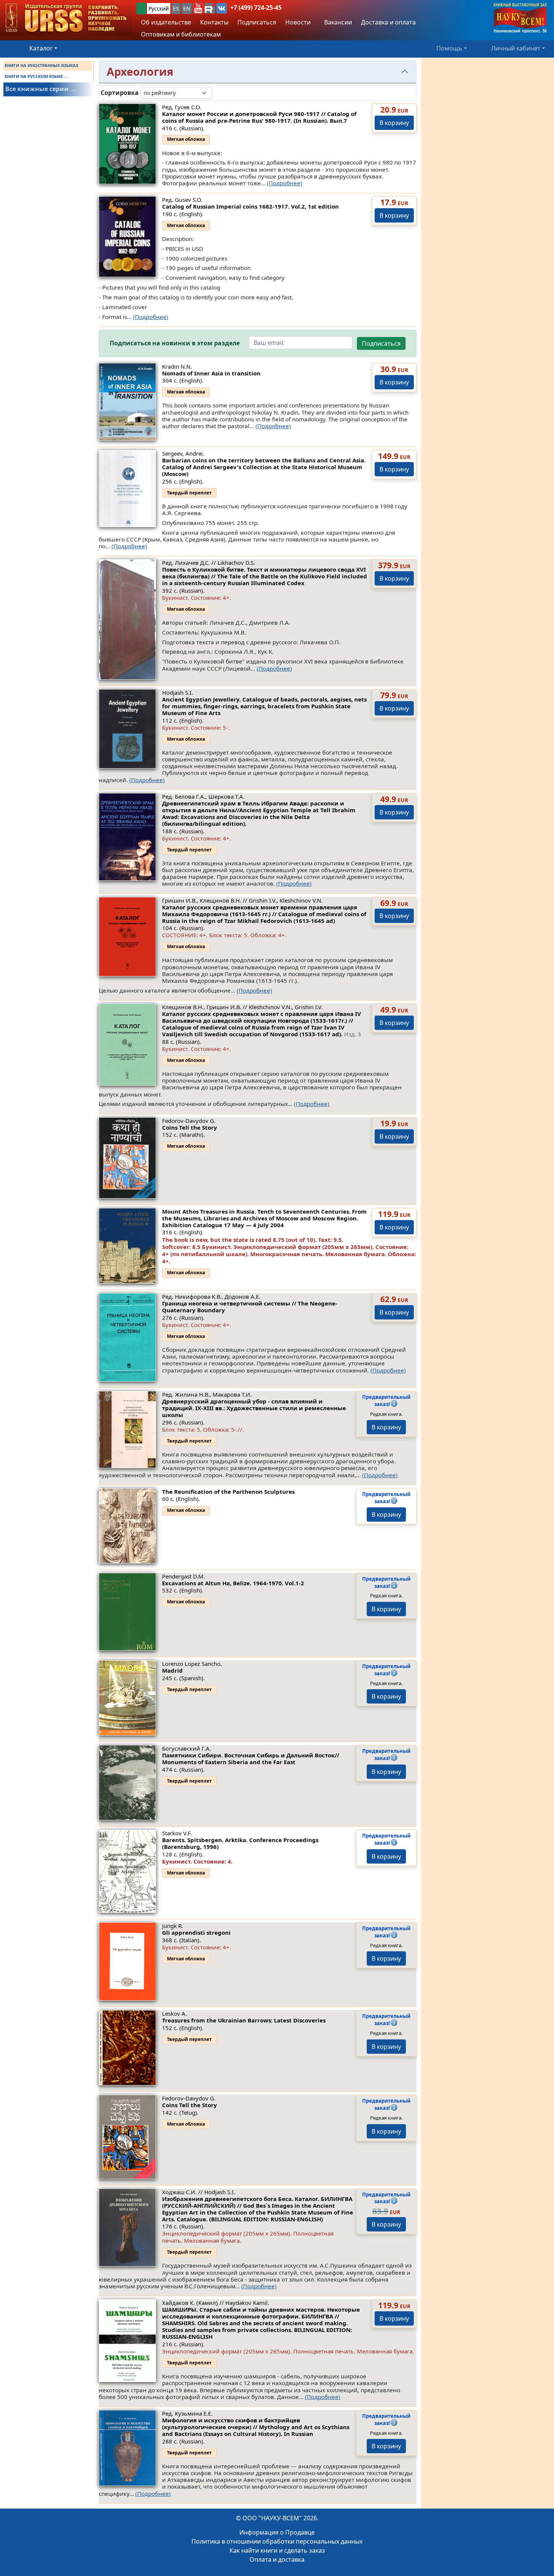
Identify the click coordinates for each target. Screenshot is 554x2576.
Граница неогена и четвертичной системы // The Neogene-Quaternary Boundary (250, 1307)
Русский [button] (159, 8)
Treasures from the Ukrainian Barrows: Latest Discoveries (244, 2020)
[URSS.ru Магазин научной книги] (66, 18)
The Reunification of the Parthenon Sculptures (228, 1492)
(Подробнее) (285, 183)
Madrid (172, 1670)
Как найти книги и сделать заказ (277, 2550)
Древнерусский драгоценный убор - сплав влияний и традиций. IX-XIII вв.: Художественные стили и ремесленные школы (254, 1408)
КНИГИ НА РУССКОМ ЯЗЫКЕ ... (36, 76)
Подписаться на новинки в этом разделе (175, 343)
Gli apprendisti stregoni (196, 1932)
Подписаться (381, 343)
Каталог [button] (41, 48)
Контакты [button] (214, 22)
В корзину (394, 123)
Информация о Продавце (277, 2532)
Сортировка (120, 93)
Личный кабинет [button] (516, 48)
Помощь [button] (449, 48)
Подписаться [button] (257, 22)
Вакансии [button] (337, 22)
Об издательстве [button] (166, 22)
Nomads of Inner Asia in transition (211, 373)
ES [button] (176, 8)
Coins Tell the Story (190, 1127)
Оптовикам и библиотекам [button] (181, 34)
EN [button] (187, 8)
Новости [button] (298, 22)
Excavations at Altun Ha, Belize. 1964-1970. (233, 1583)
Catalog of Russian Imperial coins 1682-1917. (250, 206)
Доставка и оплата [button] (388, 22)
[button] (198, 8)
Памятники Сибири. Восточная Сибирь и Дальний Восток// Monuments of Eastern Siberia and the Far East (251, 1759)
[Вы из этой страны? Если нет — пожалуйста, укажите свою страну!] (141, 8)
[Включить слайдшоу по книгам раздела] (218, 93)
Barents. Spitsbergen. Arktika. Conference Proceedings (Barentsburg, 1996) (240, 1843)
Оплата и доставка (277, 2559)
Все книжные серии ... (41, 89)
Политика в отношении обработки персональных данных (277, 2541)
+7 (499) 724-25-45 (256, 8)
